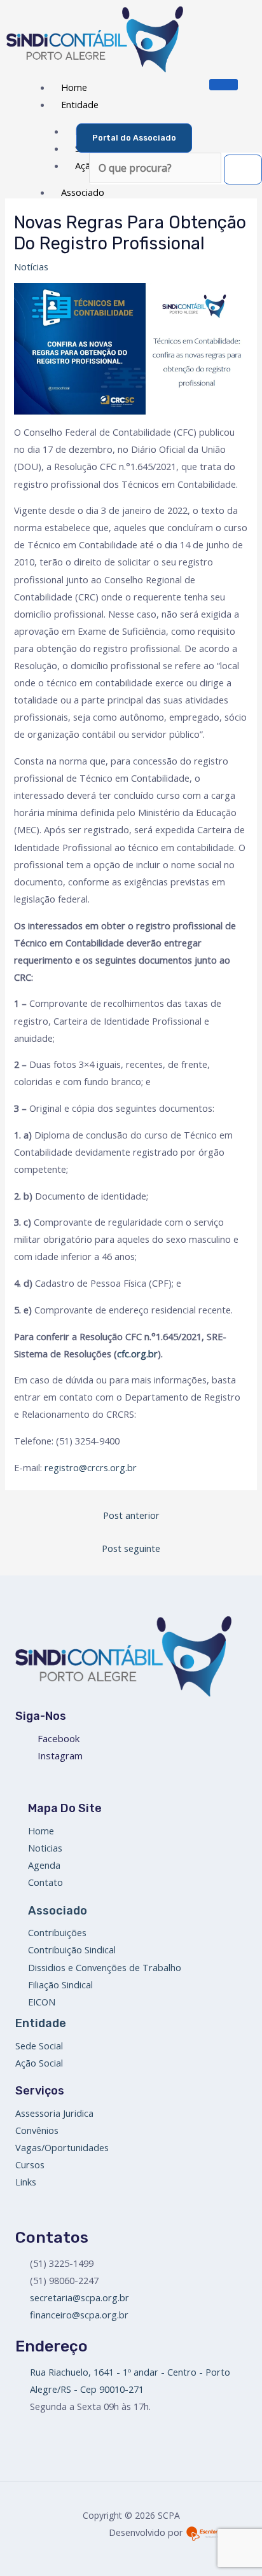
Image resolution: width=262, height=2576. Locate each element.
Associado (83, 192)
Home (74, 87)
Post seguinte (131, 1548)
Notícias (31, 267)
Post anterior (131, 1515)
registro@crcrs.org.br (91, 1467)
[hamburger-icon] (224, 85)
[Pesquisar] (243, 170)
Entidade (80, 104)
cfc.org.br (137, 1354)
